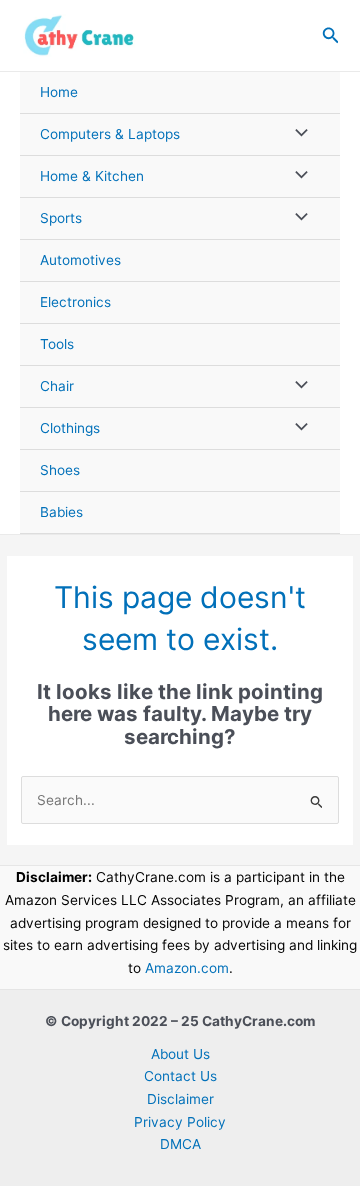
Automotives (80, 260)
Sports (61, 218)
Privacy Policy (180, 1122)
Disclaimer (180, 1099)
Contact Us (180, 1076)
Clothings (70, 428)
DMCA (180, 1144)
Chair (57, 386)
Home (59, 92)
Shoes (60, 470)
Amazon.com (187, 968)
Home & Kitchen (92, 176)
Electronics (75, 302)
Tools (57, 344)
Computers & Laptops (110, 134)
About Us (180, 1054)
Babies (61, 512)
